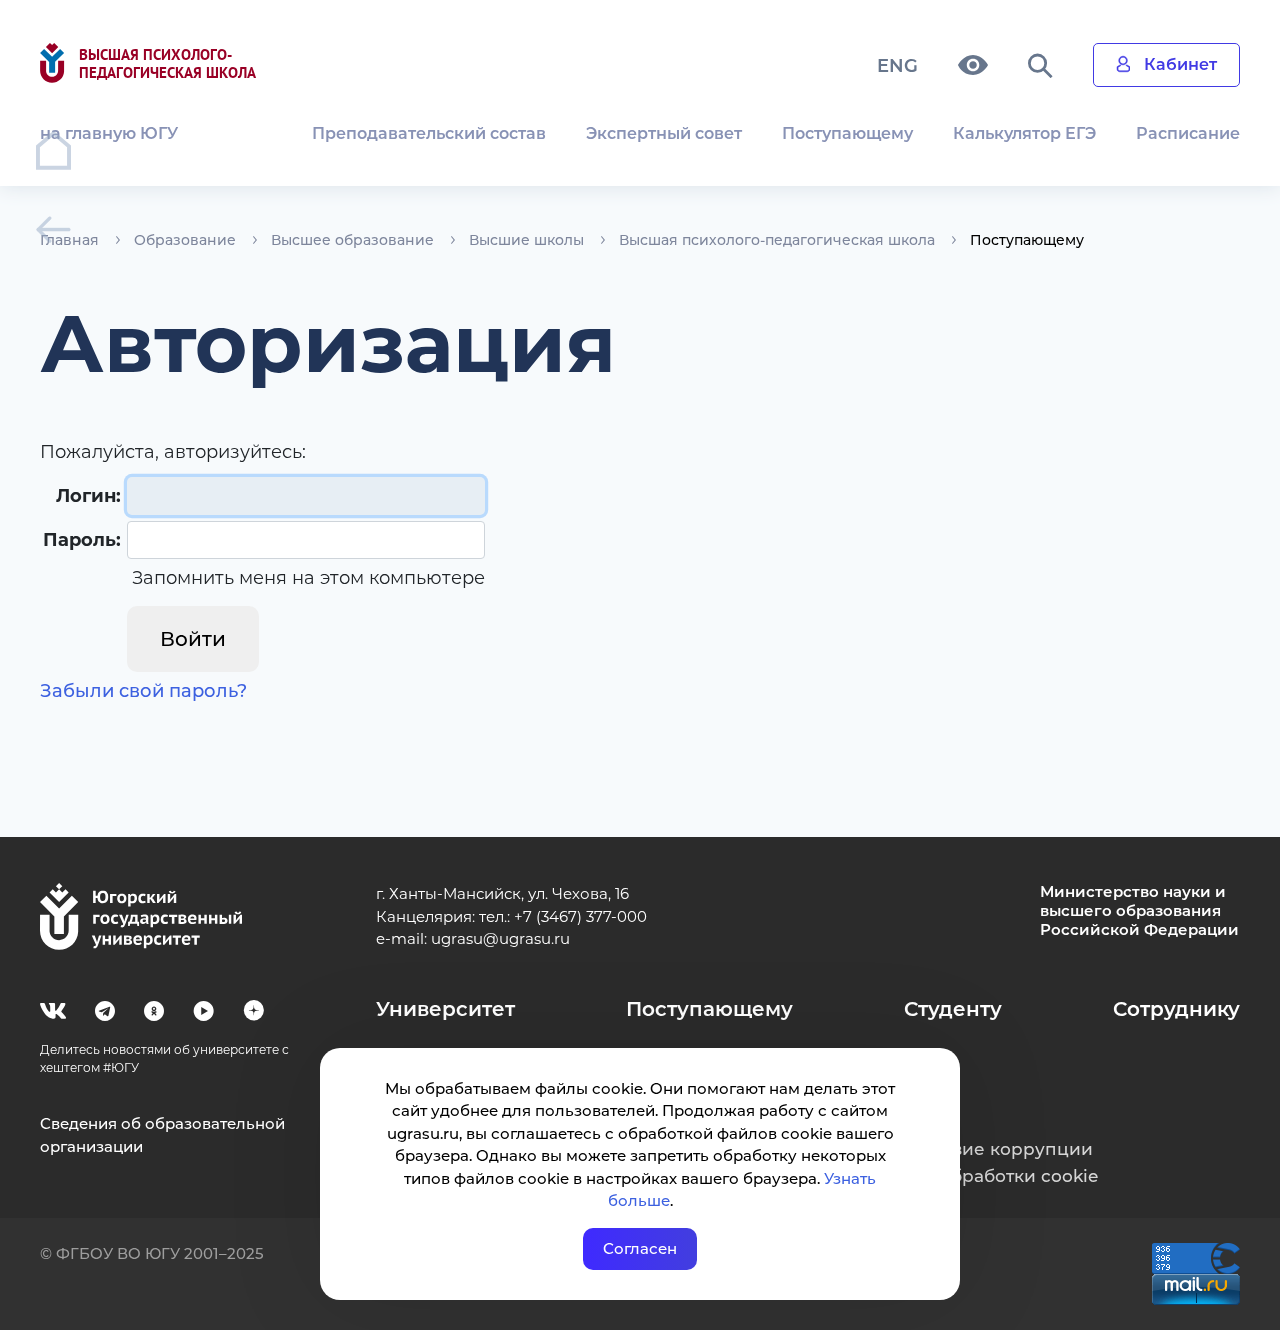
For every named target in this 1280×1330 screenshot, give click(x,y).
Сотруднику (1176, 1009)
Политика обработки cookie (972, 1176)
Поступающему (847, 133)
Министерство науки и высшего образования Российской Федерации (1139, 911)
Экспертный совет (664, 133)
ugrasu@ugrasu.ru (500, 938)
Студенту (953, 1009)
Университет (445, 1009)
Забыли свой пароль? (143, 691)
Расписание (1188, 133)
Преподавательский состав (429, 133)
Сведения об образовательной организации (162, 1135)
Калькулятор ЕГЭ (1024, 133)
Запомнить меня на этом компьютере (306, 578)
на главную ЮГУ (109, 133)
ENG (897, 66)
